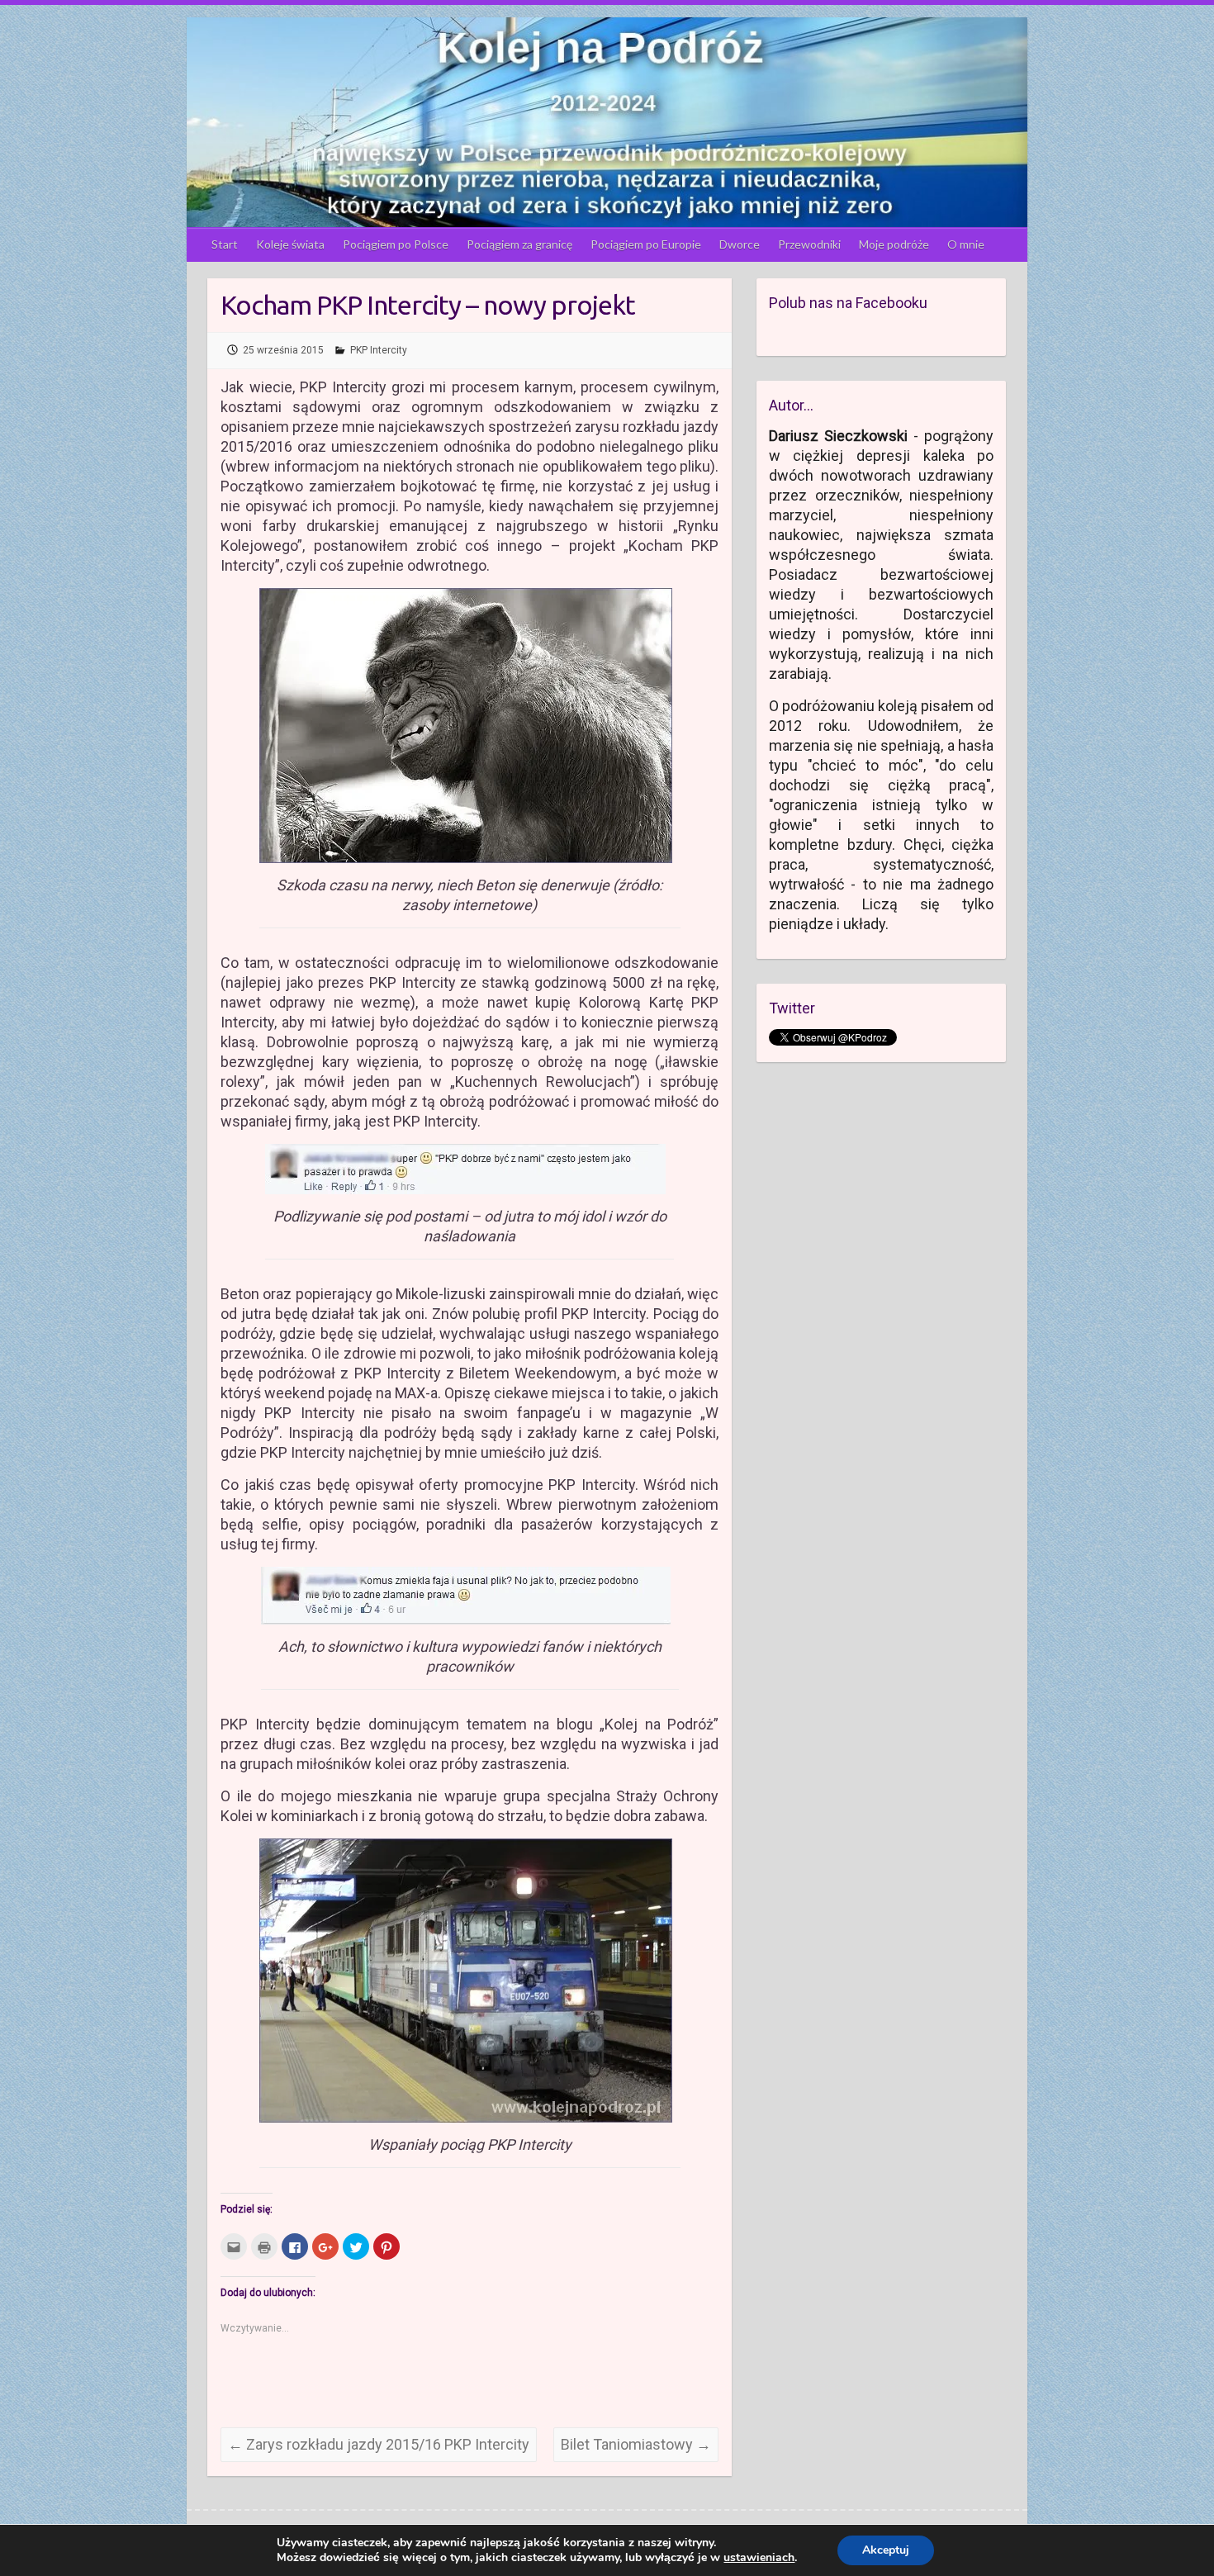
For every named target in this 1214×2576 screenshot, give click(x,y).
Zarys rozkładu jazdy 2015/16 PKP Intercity (379, 2444)
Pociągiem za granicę (519, 244)
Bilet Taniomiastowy (636, 2444)
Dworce (740, 244)
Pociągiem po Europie (646, 244)
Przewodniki (809, 244)
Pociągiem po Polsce (396, 244)
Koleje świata (290, 244)
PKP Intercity (379, 350)
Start (225, 244)
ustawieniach (759, 2558)
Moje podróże (894, 244)
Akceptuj (886, 2550)
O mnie (966, 244)
